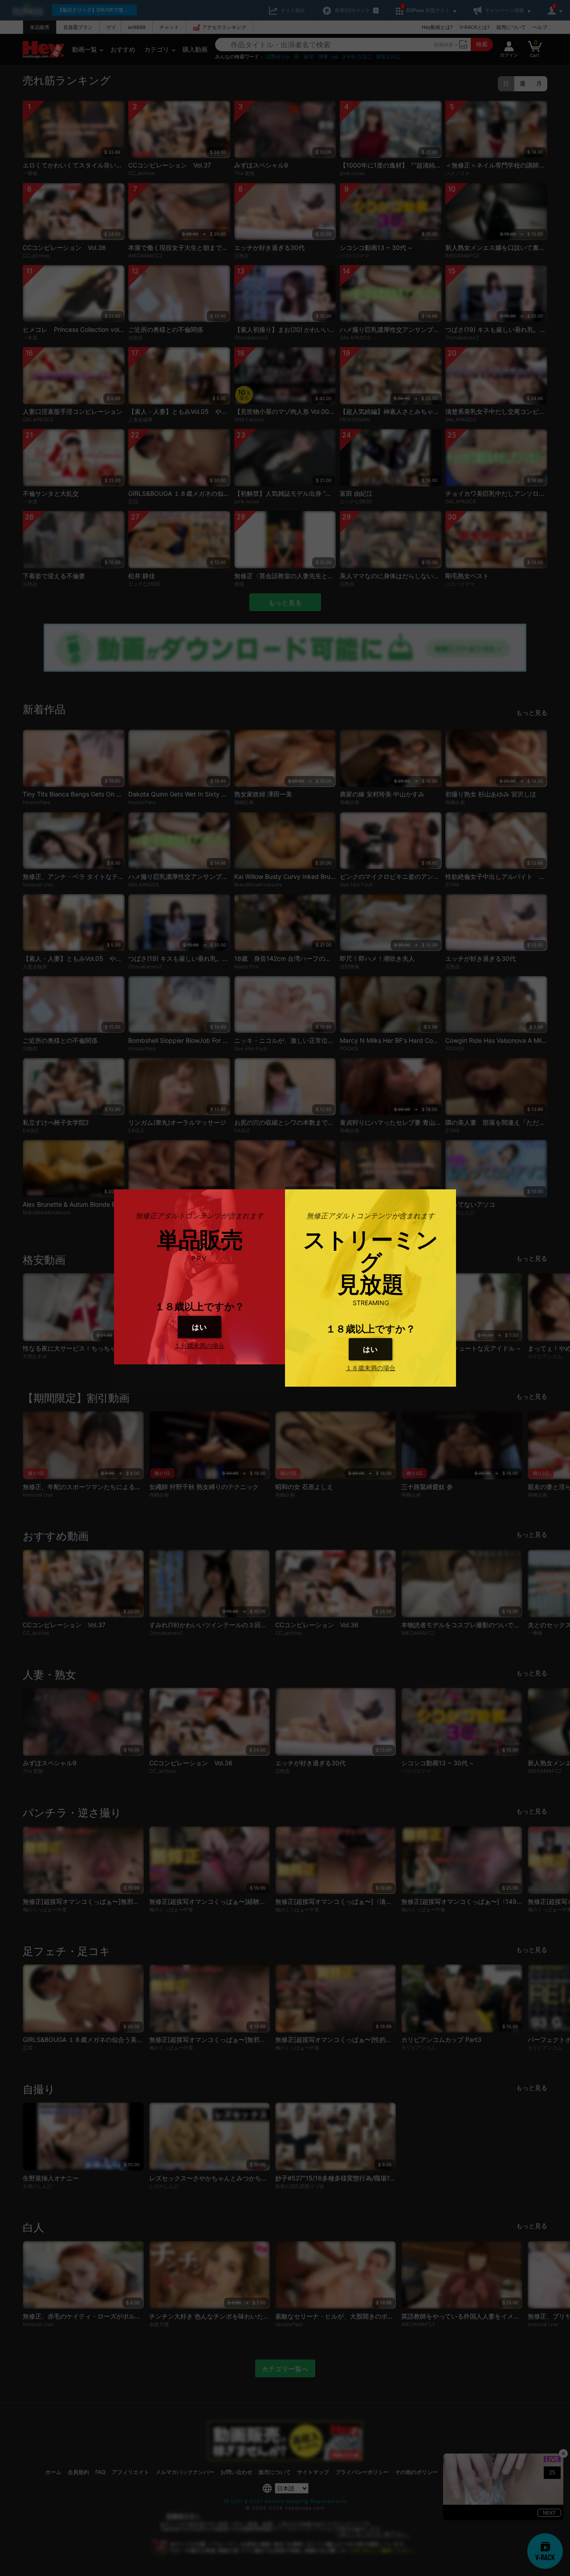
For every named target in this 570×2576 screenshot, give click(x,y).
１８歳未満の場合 (199, 1345)
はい (199, 1327)
